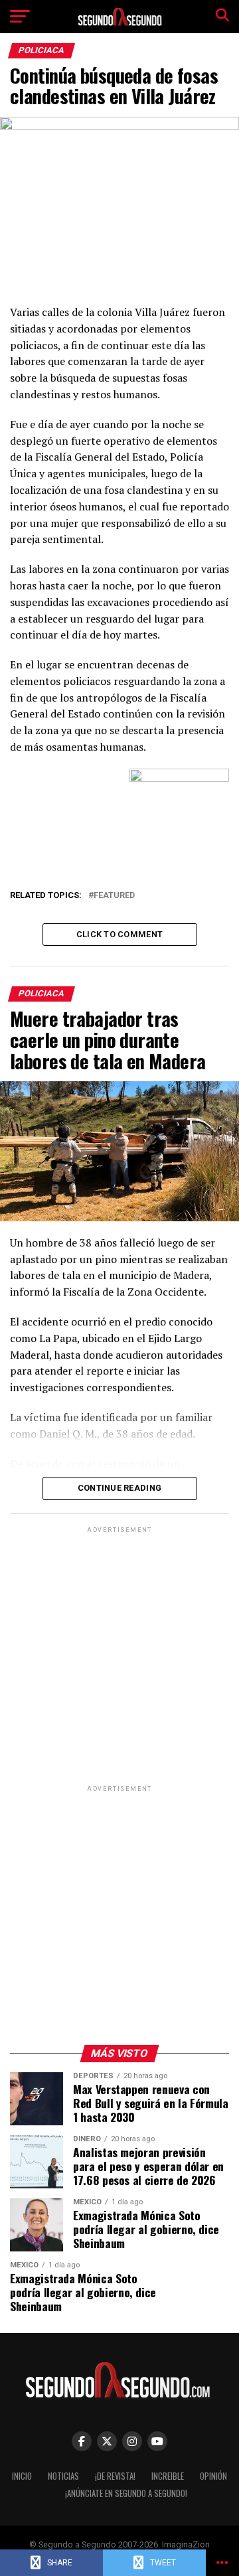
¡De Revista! (115, 2476)
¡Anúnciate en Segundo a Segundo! (126, 2493)
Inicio (22, 2476)
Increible (168, 2476)
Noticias (63, 2476)
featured (114, 896)
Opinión (213, 2476)
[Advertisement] (119, 1655)
